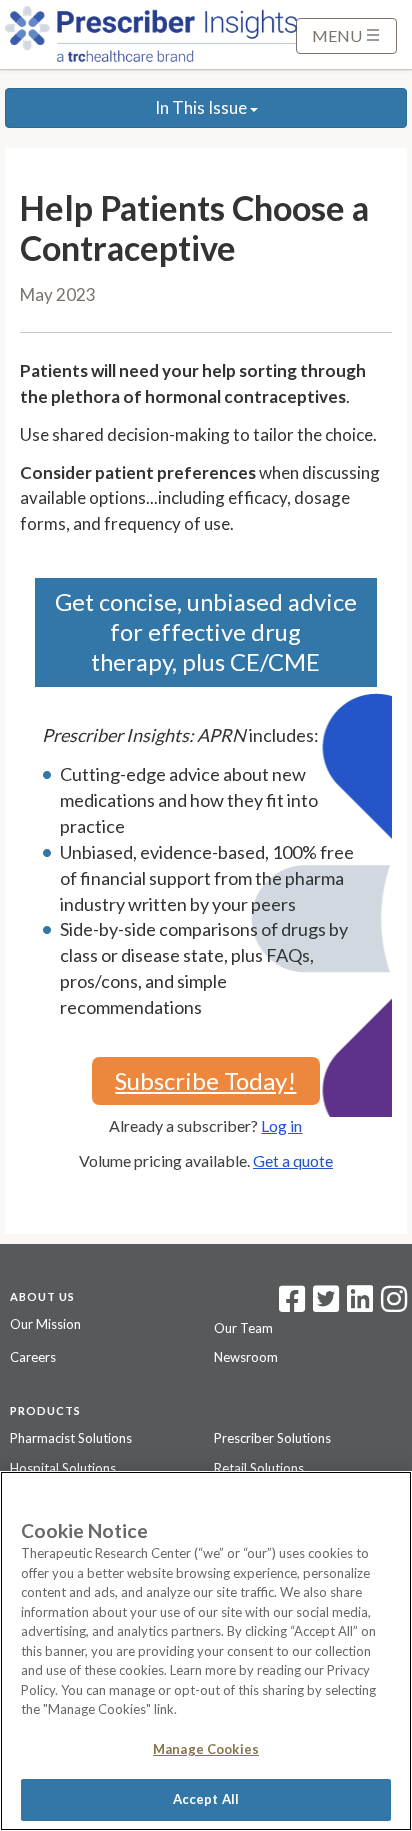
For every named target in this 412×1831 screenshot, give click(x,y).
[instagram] (394, 1305)
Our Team (243, 1328)
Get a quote (293, 1160)
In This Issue (202, 107)
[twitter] (323, 1305)
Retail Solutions (259, 1468)
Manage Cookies (206, 1749)
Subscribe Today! (205, 1080)
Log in (281, 1125)
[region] (206, 1651)
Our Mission (45, 1324)
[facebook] (292, 1305)
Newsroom (246, 1357)
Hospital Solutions (63, 1468)
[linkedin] (360, 1305)
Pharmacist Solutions (71, 1438)
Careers (33, 1357)
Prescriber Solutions (272, 1438)
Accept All (206, 1799)
